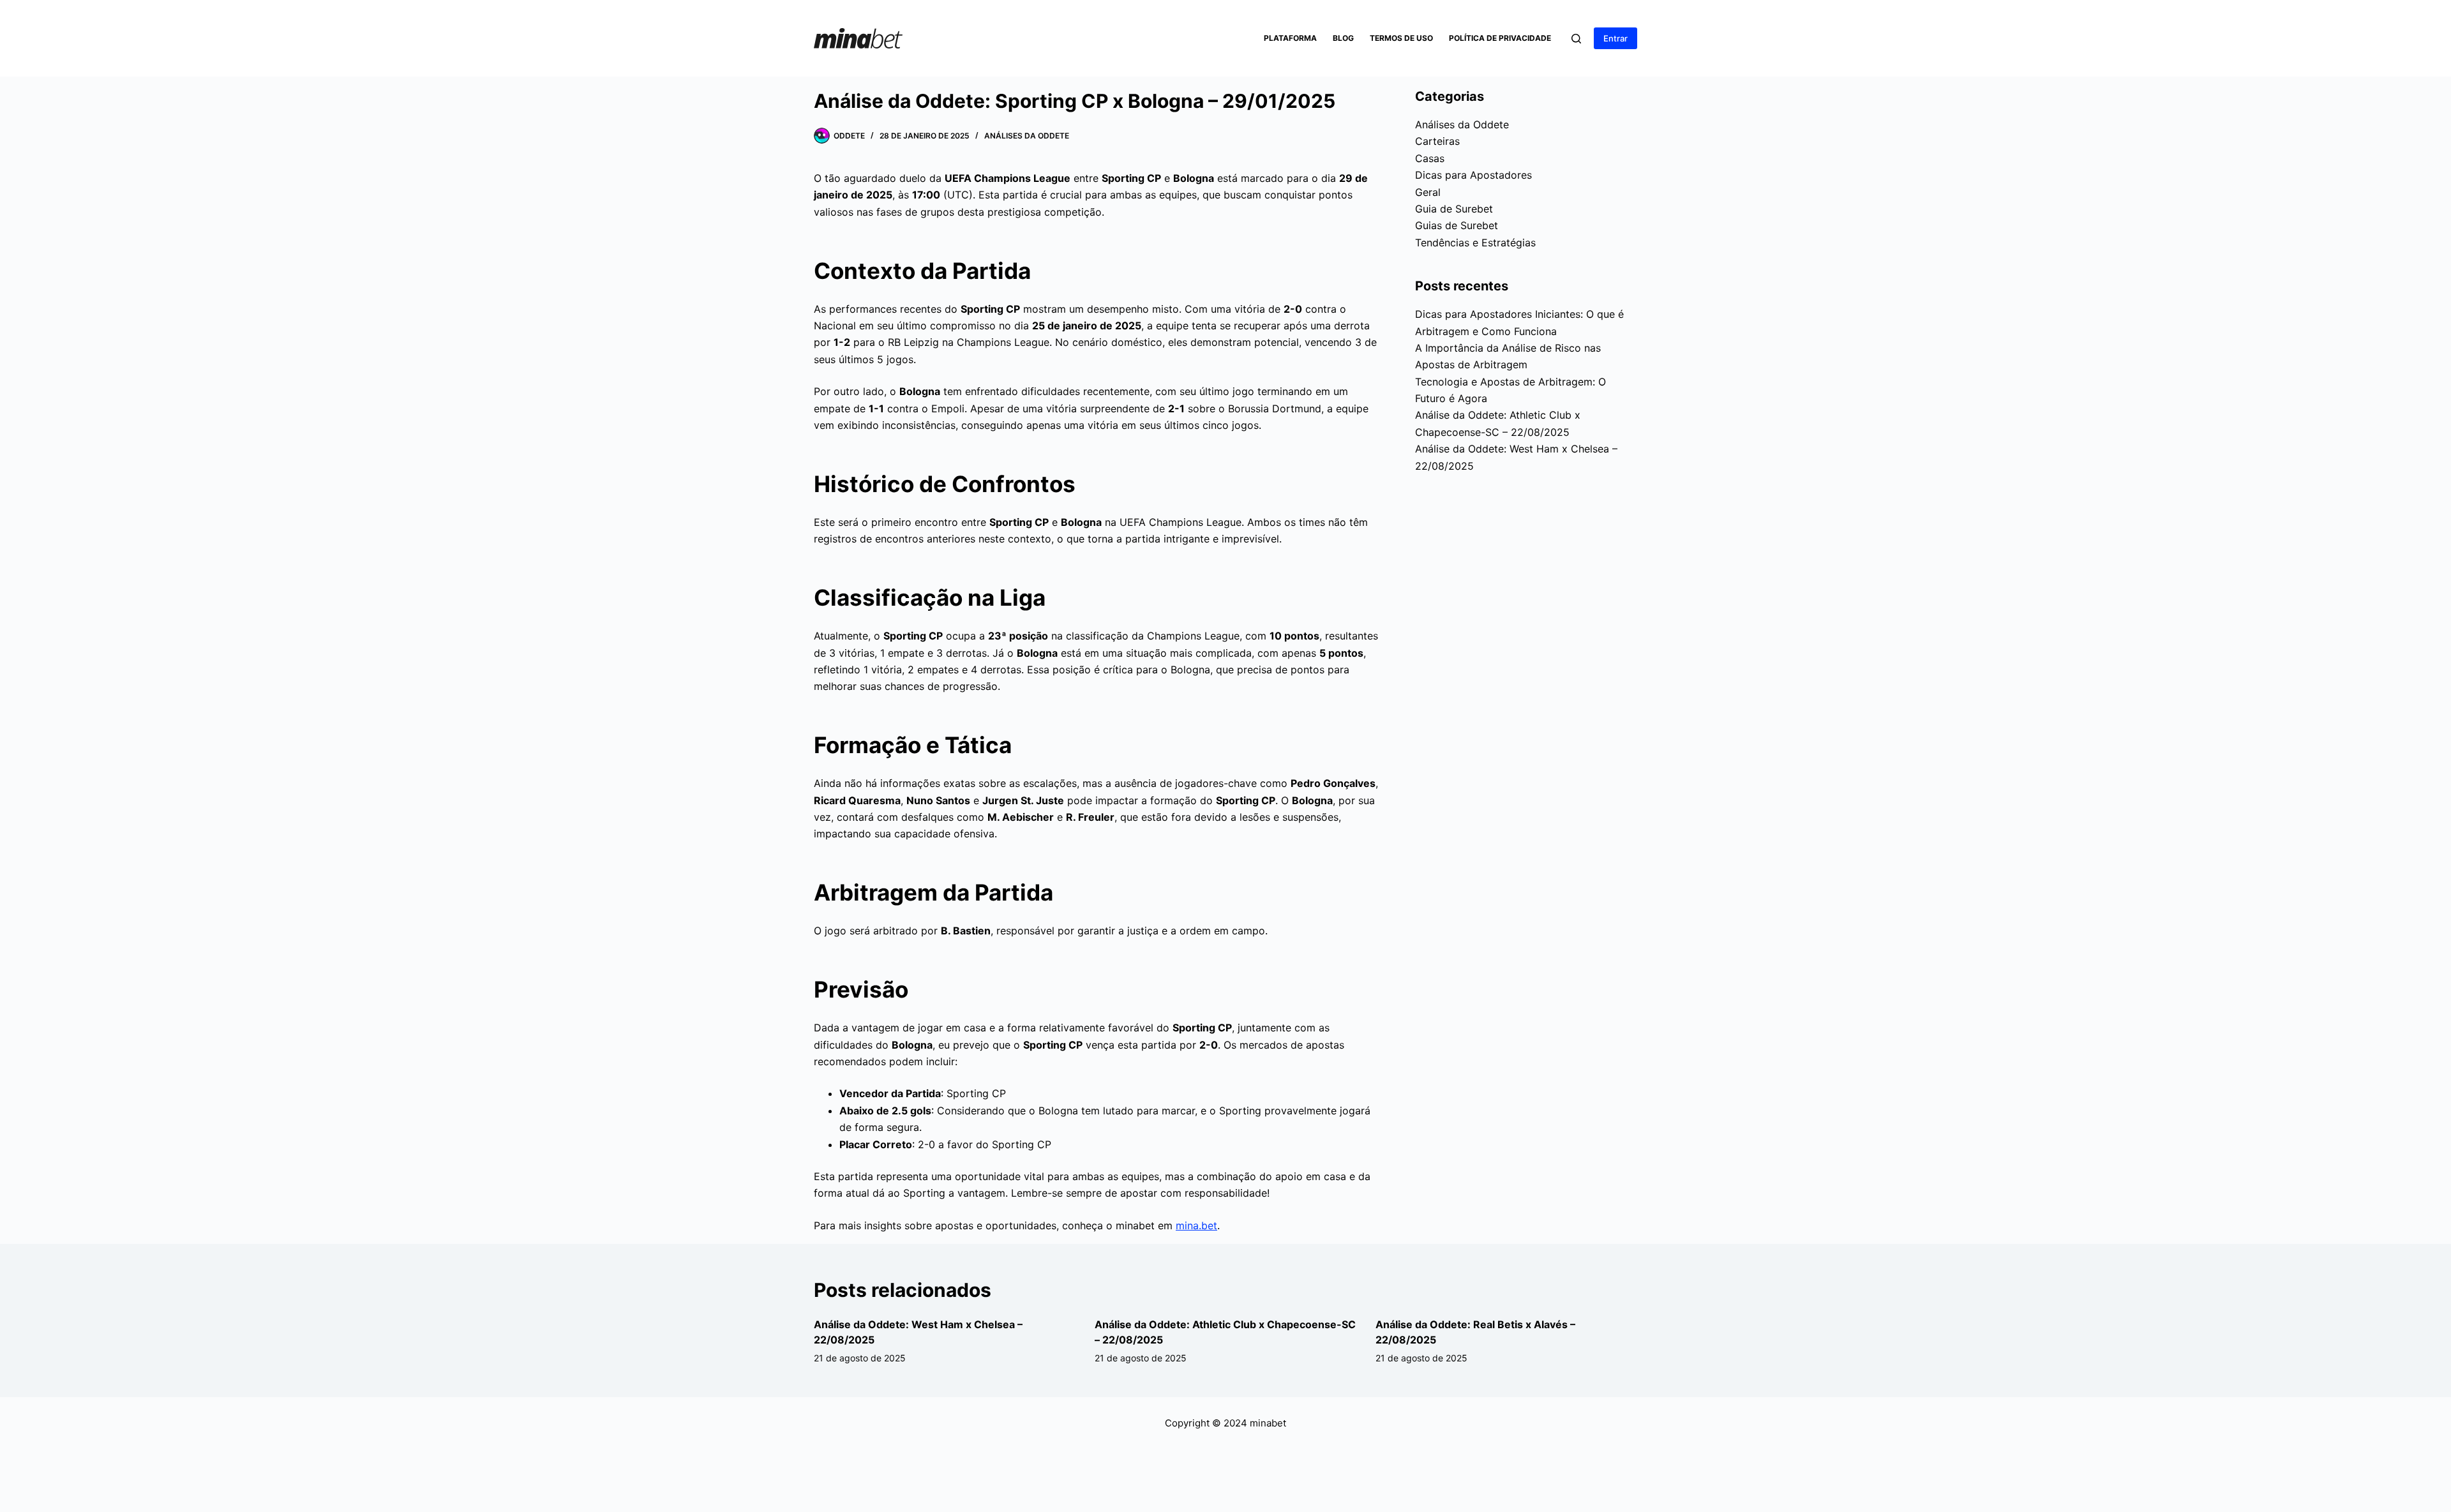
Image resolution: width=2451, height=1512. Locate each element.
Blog (1343, 38)
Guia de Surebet (1454, 209)
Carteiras (1437, 141)
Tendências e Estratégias (1475, 243)
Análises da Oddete (1027, 136)
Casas (1430, 158)
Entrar (1615, 38)
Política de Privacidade (1500, 38)
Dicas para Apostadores (1473, 175)
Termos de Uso (1401, 38)
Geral (1428, 192)
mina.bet (1196, 1225)
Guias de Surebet (1457, 225)
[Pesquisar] (1576, 39)
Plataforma (1290, 38)
